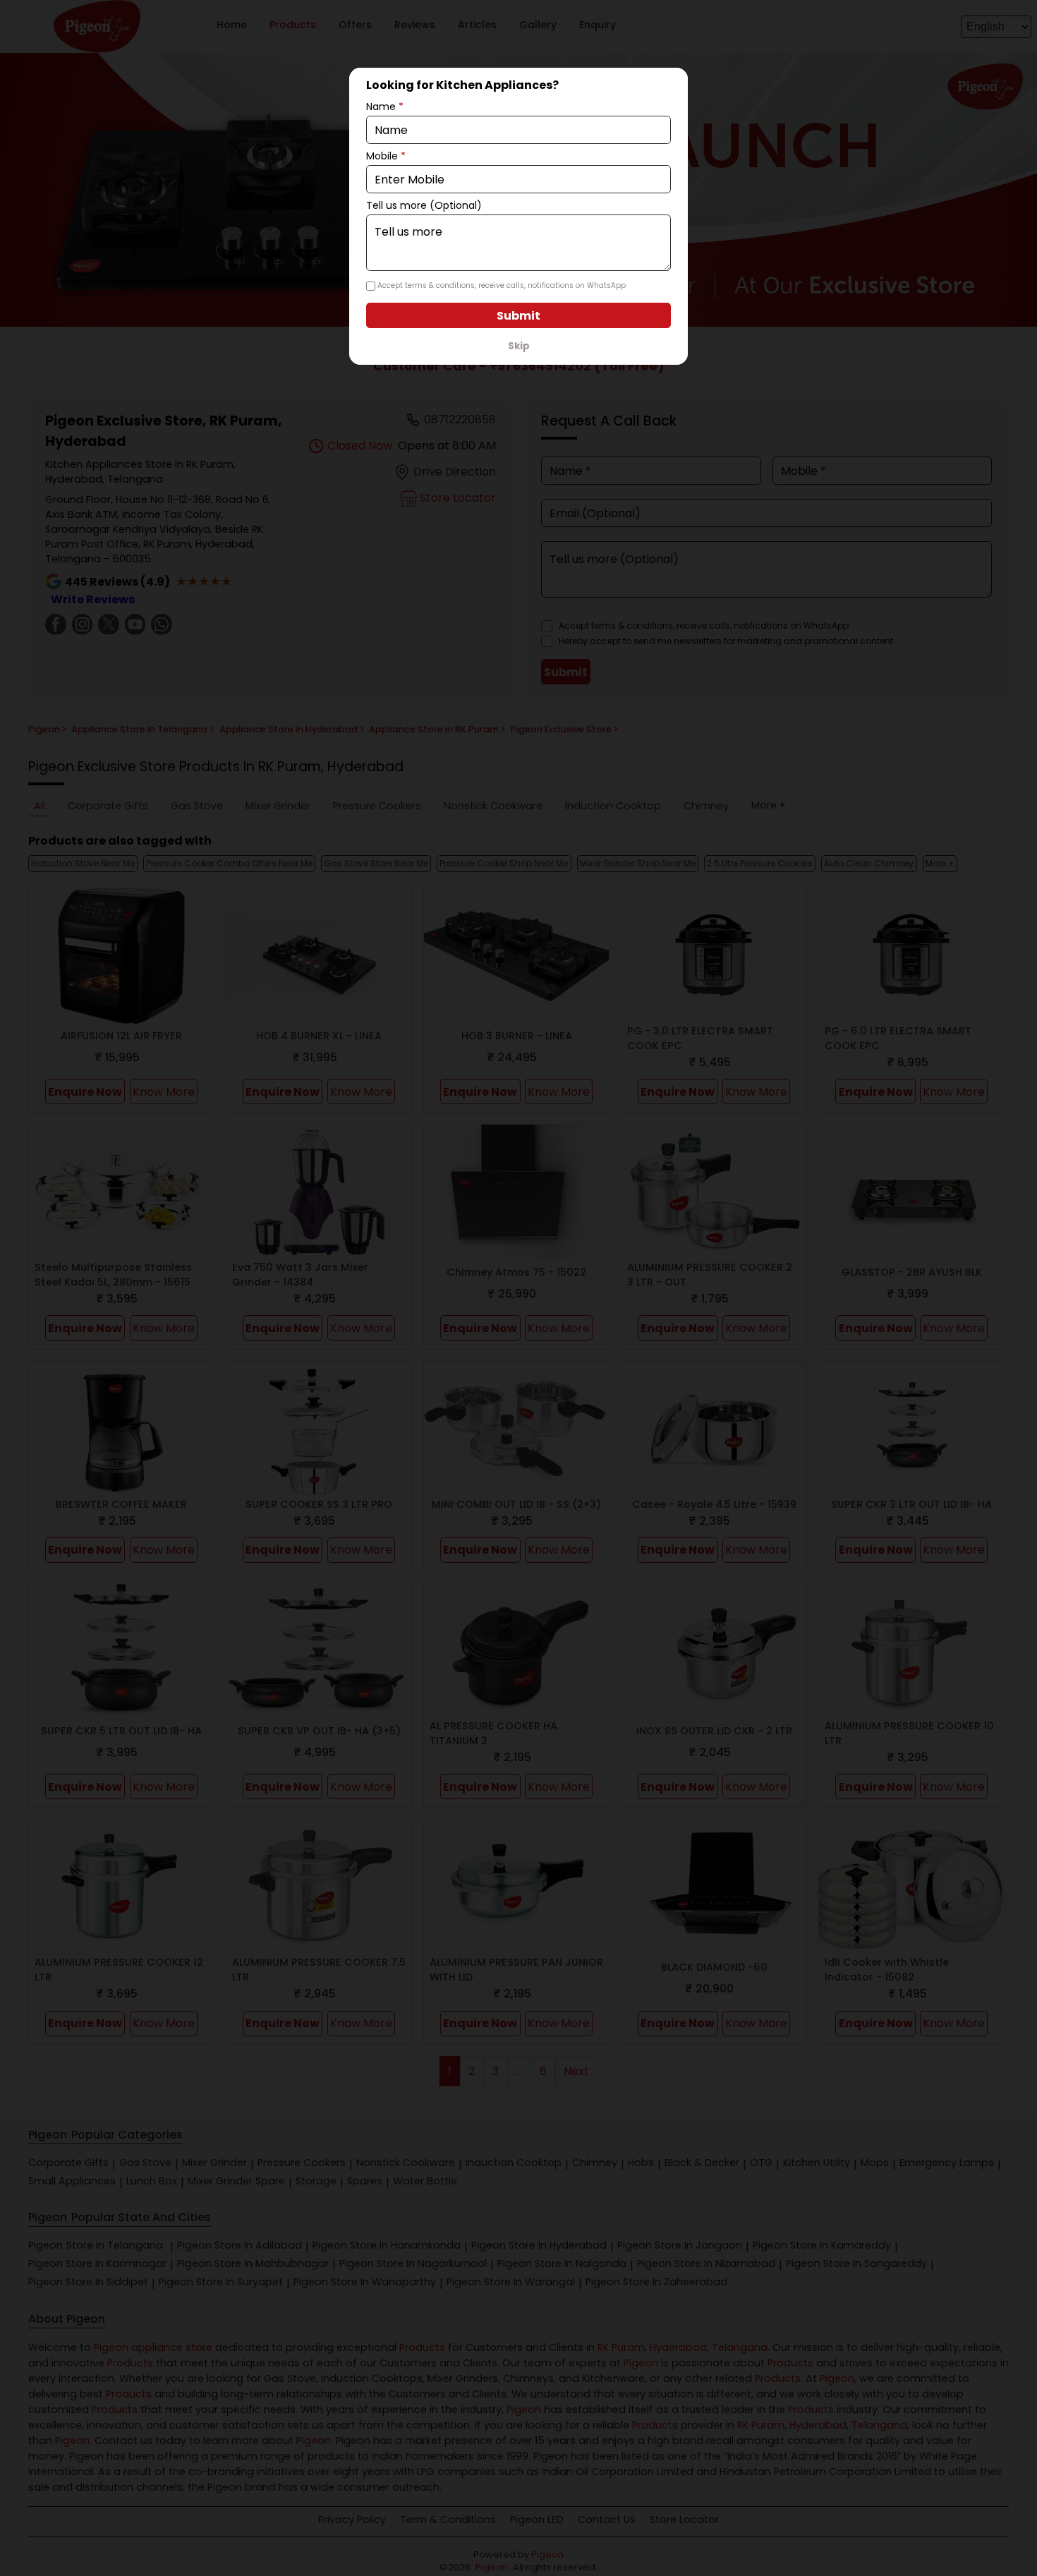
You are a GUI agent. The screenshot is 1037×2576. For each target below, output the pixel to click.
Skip (519, 346)
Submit (518, 316)
